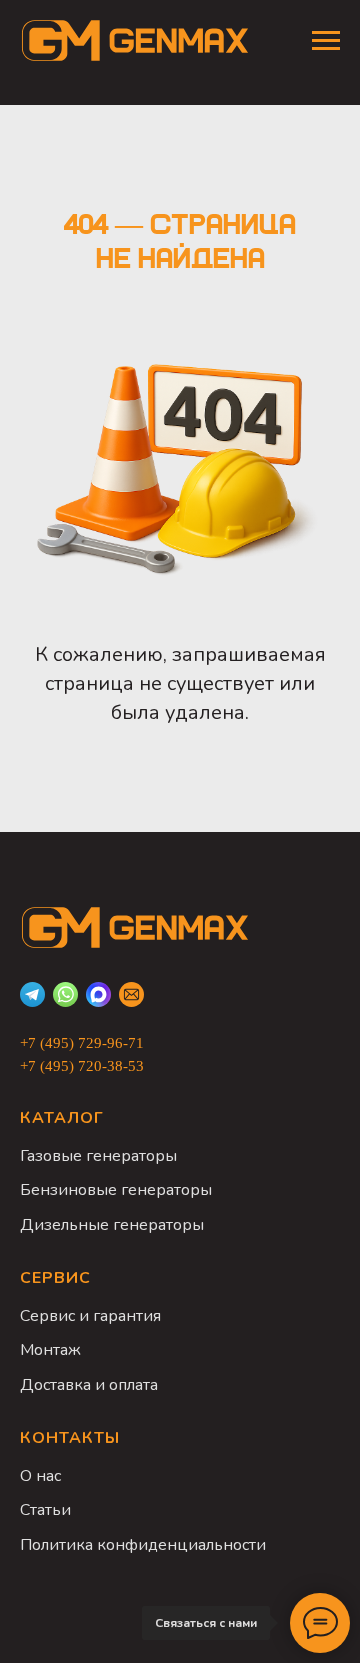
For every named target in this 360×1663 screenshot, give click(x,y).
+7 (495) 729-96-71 (82, 1043)
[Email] (131, 994)
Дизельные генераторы (112, 1225)
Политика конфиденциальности (143, 1545)
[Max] (98, 994)
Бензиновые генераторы (116, 1190)
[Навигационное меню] (326, 41)
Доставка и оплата (89, 1385)
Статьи (45, 1510)
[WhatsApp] (65, 994)
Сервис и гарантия (90, 1316)
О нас (40, 1476)
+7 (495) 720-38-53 (82, 1066)
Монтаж (50, 1350)
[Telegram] (32, 994)
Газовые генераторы (98, 1156)
